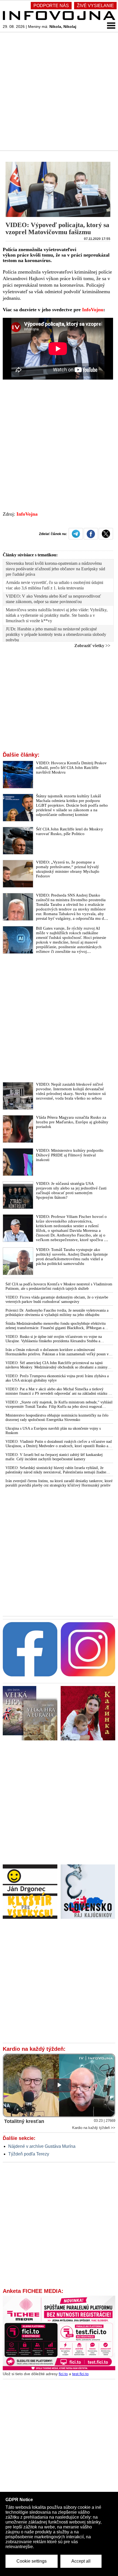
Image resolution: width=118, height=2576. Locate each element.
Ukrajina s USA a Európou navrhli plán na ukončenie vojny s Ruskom (53, 1431)
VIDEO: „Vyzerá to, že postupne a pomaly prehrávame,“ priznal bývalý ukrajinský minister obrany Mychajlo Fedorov (68, 869)
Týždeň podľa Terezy (29, 2154)
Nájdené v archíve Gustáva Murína (42, 2146)
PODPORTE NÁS (51, 6)
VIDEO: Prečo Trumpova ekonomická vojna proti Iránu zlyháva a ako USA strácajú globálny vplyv (57, 1378)
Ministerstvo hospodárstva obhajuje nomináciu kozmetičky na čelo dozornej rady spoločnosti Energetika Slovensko (57, 1418)
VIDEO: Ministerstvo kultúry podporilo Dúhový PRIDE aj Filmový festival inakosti (70, 1155)
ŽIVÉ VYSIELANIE (95, 6)
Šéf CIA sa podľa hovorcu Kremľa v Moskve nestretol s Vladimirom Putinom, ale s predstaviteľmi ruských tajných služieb (59, 1286)
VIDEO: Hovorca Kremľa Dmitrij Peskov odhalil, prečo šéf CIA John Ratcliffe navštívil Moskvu (71, 768)
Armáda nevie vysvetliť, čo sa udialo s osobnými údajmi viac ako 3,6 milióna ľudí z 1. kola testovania (54, 585)
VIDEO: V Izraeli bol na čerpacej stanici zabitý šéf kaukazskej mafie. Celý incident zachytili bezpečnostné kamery (54, 1457)
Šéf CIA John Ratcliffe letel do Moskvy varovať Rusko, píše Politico (70, 831)
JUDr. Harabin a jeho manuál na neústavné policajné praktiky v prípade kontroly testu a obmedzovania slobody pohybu (56, 634)
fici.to (63, 2374)
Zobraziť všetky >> (92, 646)
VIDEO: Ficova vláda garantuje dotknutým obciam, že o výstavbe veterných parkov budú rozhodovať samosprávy (57, 1299)
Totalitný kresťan (24, 2121)
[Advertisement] (59, 91)
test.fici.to (80, 2374)
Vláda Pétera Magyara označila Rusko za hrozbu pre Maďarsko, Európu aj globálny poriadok (72, 1122)
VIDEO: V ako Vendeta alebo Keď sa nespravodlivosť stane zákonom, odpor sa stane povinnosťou (53, 599)
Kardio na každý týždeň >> (94, 2128)
